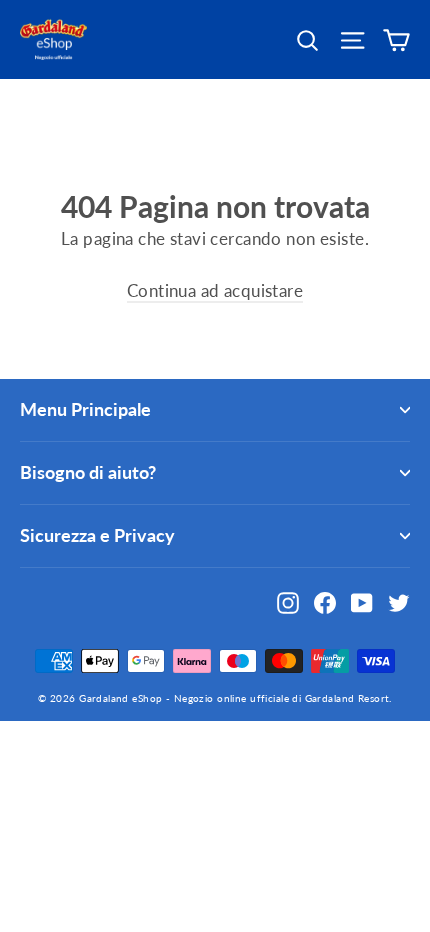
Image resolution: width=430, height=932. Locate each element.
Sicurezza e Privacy (97, 535)
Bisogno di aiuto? (88, 472)
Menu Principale (85, 409)
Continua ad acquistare (215, 290)
